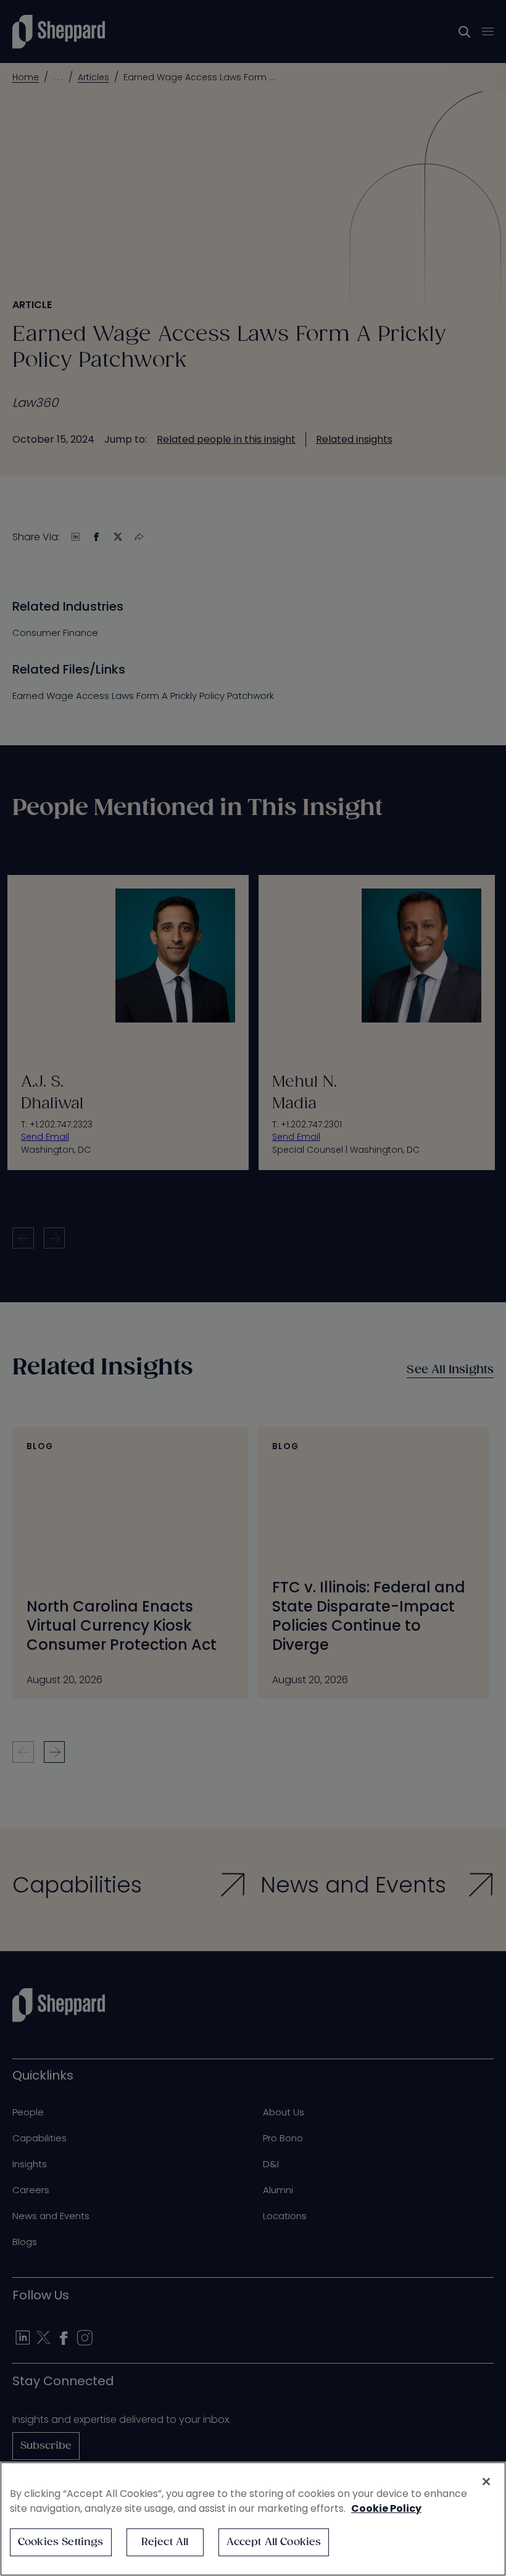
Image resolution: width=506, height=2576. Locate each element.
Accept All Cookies (274, 2542)
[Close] (486, 2482)
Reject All (165, 2542)
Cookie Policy (386, 2508)
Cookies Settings (61, 2542)
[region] (253, 2519)
